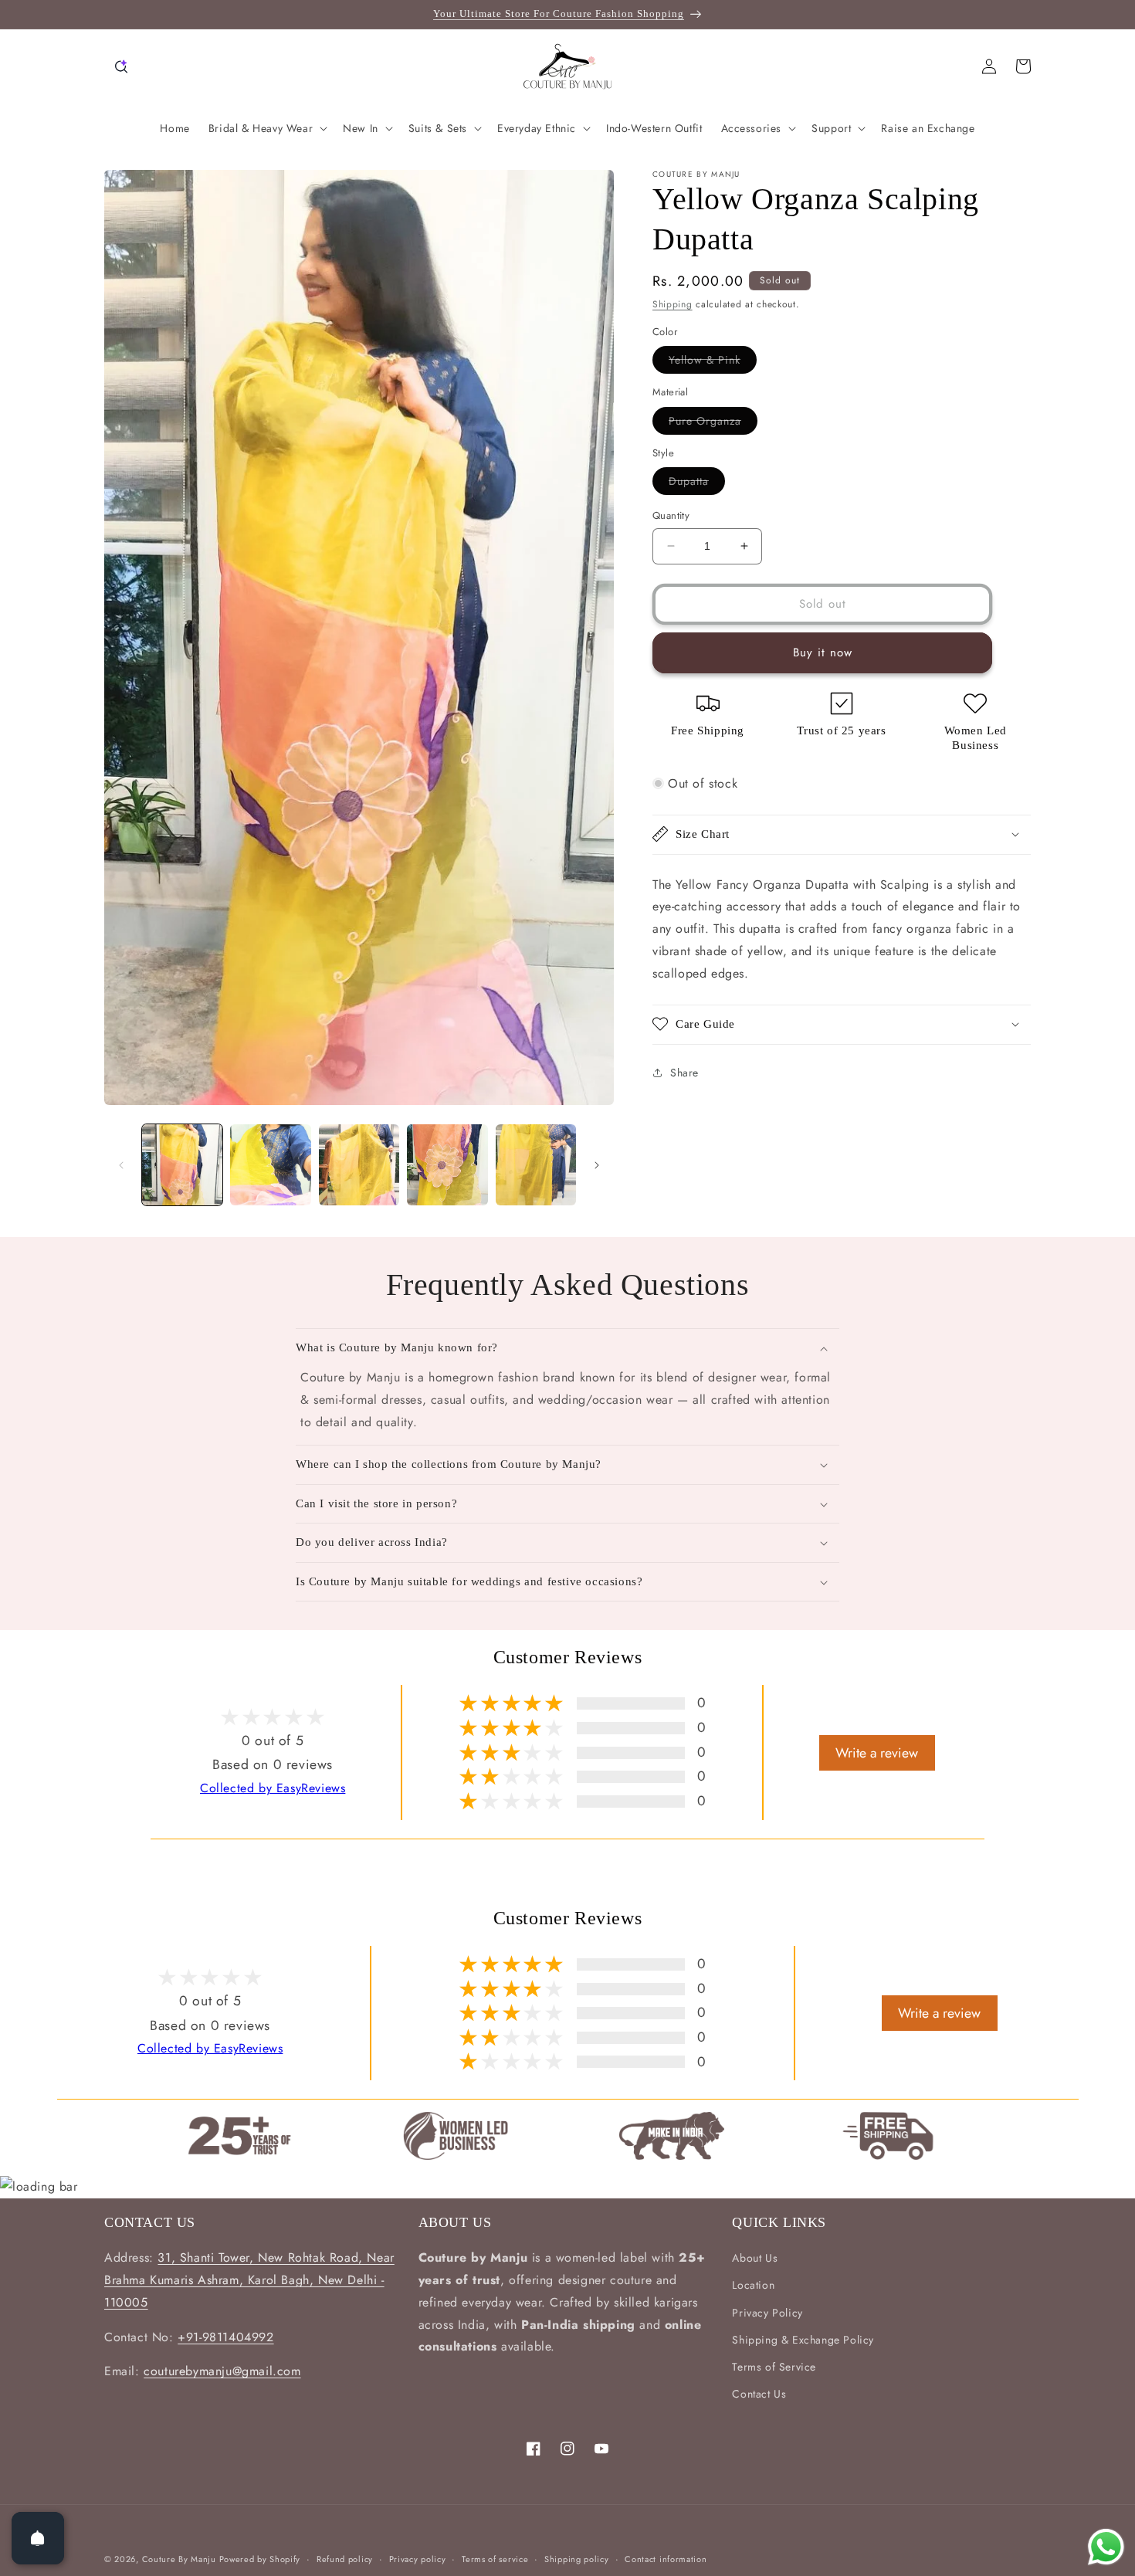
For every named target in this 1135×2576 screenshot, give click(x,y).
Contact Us (759, 2394)
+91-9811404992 (225, 2337)
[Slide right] (597, 1165)
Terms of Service (774, 2367)
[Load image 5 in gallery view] (536, 1164)
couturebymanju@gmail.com (222, 2372)
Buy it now (823, 652)
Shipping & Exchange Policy (803, 2340)
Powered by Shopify (260, 2559)
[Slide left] (121, 1165)
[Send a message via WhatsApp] (1106, 2547)
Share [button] (684, 1072)
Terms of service (495, 2558)
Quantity (671, 515)
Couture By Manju (181, 2559)
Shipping (673, 304)
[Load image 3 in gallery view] (359, 1164)
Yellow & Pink (713, 363)
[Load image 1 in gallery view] (182, 1164)
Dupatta (697, 484)
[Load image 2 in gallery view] (270, 1164)
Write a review (877, 1752)
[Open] (38, 2538)
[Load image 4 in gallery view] (447, 1164)
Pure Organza (713, 423)
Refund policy (345, 2558)
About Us (755, 2258)
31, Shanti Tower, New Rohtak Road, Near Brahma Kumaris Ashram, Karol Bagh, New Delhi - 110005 (249, 2280)
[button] (121, 66)
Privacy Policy (767, 2313)
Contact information (666, 2558)
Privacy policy (418, 2558)
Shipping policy (577, 2558)
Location (753, 2286)
